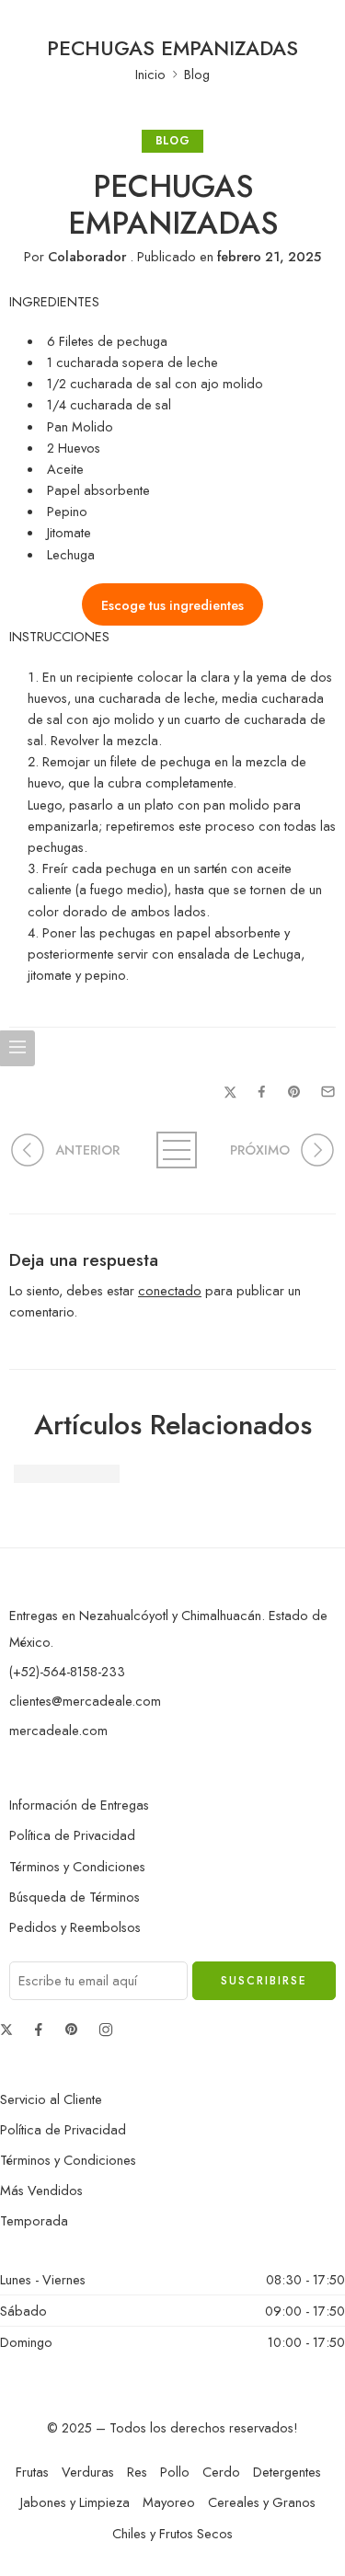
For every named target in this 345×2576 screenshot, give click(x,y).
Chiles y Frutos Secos (172, 2533)
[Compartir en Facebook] (262, 1092)
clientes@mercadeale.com (85, 1701)
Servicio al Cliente (51, 2099)
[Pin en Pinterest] (294, 1092)
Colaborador (87, 256)
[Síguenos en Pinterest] (72, 2030)
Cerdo (221, 2472)
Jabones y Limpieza (75, 2502)
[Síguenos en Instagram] (106, 2030)
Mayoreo (169, 2502)
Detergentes (287, 2472)
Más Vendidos (41, 2190)
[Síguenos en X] (6, 2030)
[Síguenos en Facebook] (39, 2030)
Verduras (88, 2472)
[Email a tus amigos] (328, 1092)
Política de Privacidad (72, 1835)
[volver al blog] (173, 1150)
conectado (170, 1290)
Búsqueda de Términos (75, 1897)
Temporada (34, 2220)
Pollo (175, 2472)
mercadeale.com (58, 1730)
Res (137, 2472)
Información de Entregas (79, 1805)
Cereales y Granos (262, 2502)
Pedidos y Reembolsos (75, 1927)
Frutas (32, 2472)
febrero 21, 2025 (269, 256)
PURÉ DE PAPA (67, 1473)
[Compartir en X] (230, 1092)
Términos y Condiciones (77, 1866)
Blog (197, 74)
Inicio (150, 74)
